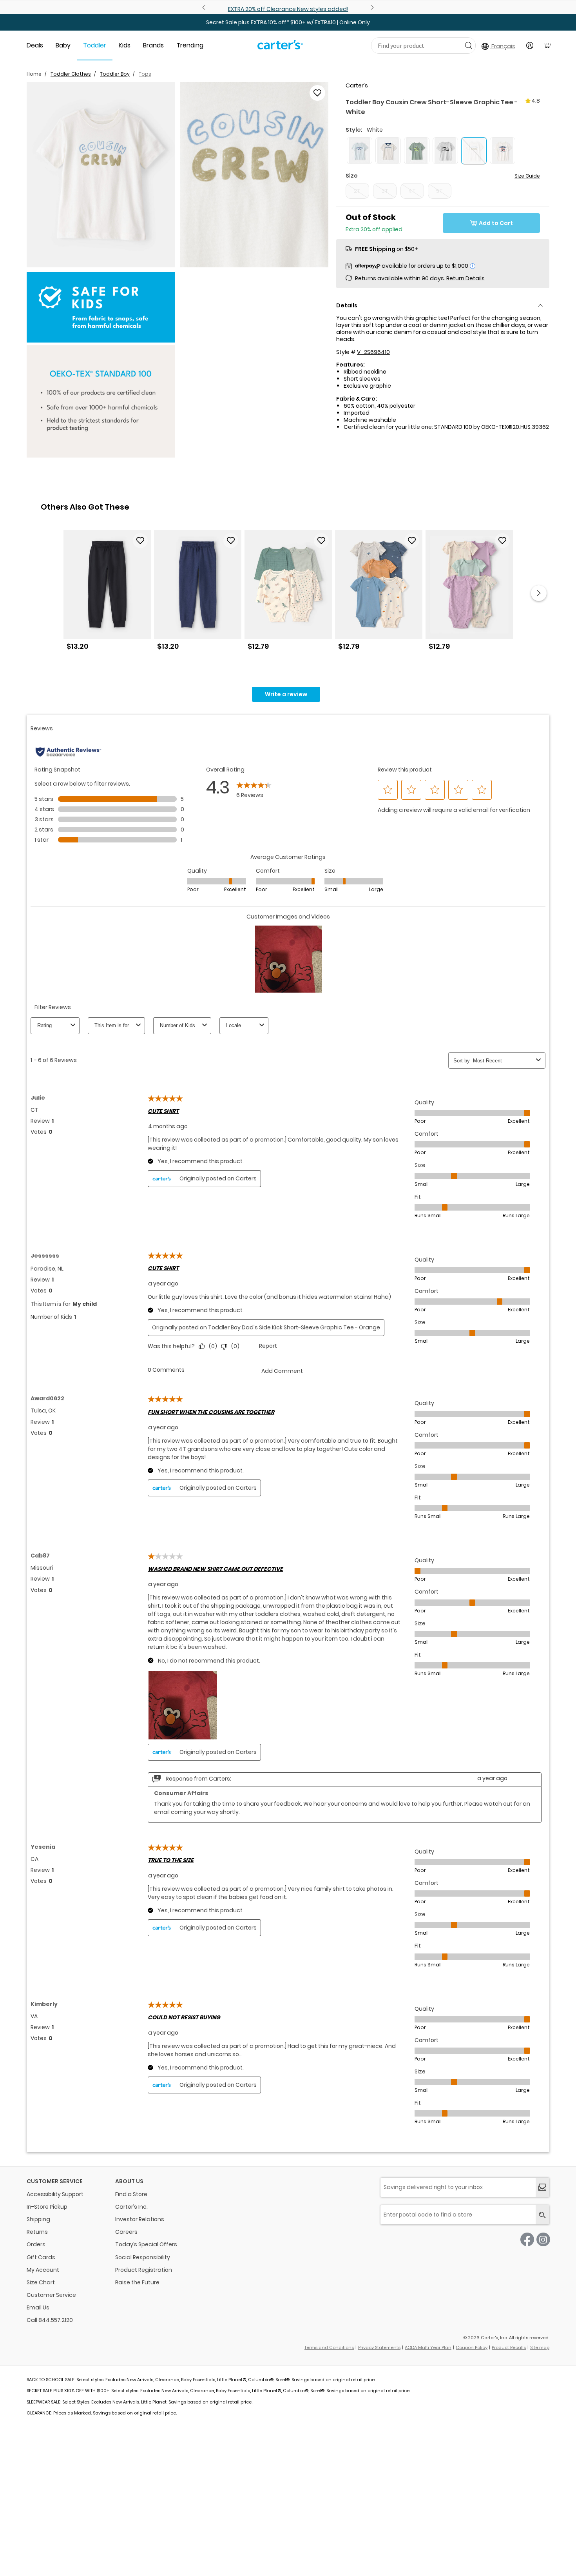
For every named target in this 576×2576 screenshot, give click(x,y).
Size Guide (527, 176)
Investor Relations (140, 2219)
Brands (153, 45)
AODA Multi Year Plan (428, 2347)
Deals (35, 45)
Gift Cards (41, 2257)
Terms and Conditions (329, 2347)
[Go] (468, 45)
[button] (101, 175)
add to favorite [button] (140, 541)
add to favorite (317, 93)
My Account (43, 2270)
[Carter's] (280, 48)
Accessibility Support (55, 2194)
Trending (190, 45)
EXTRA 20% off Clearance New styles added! (288, 9)
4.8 (536, 101)
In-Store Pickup (47, 2207)
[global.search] (542, 2215)
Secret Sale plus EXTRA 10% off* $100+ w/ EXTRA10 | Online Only (288, 22)
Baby (63, 45)
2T (357, 191)
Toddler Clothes (71, 74)
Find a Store (131, 2194)
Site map (540, 2347)
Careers (126, 2232)
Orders (36, 2244)
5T (439, 191)
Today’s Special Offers (146, 2244)
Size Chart (41, 2282)
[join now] (542, 2187)
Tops (145, 74)
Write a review (286, 694)
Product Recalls (509, 2347)
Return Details (466, 278)
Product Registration (144, 2270)
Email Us (38, 2307)
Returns (37, 2232)
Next (371, 7)
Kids (125, 45)
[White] (503, 151)
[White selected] (474, 151)
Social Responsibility (143, 2257)
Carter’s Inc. (131, 2207)
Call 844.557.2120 (50, 2320)
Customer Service (51, 2295)
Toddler (95, 45)
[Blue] (360, 151)
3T (385, 191)
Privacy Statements (379, 2347)
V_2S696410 (373, 352)
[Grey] (445, 151)
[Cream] (388, 151)
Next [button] (539, 593)
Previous (205, 7)
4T (412, 191)
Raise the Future (137, 2282)
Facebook (527, 2239)
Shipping (38, 2219)
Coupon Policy (472, 2347)
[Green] (417, 151)
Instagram (543, 2239)
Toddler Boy (115, 74)
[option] (107, 593)
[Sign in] (530, 45)
